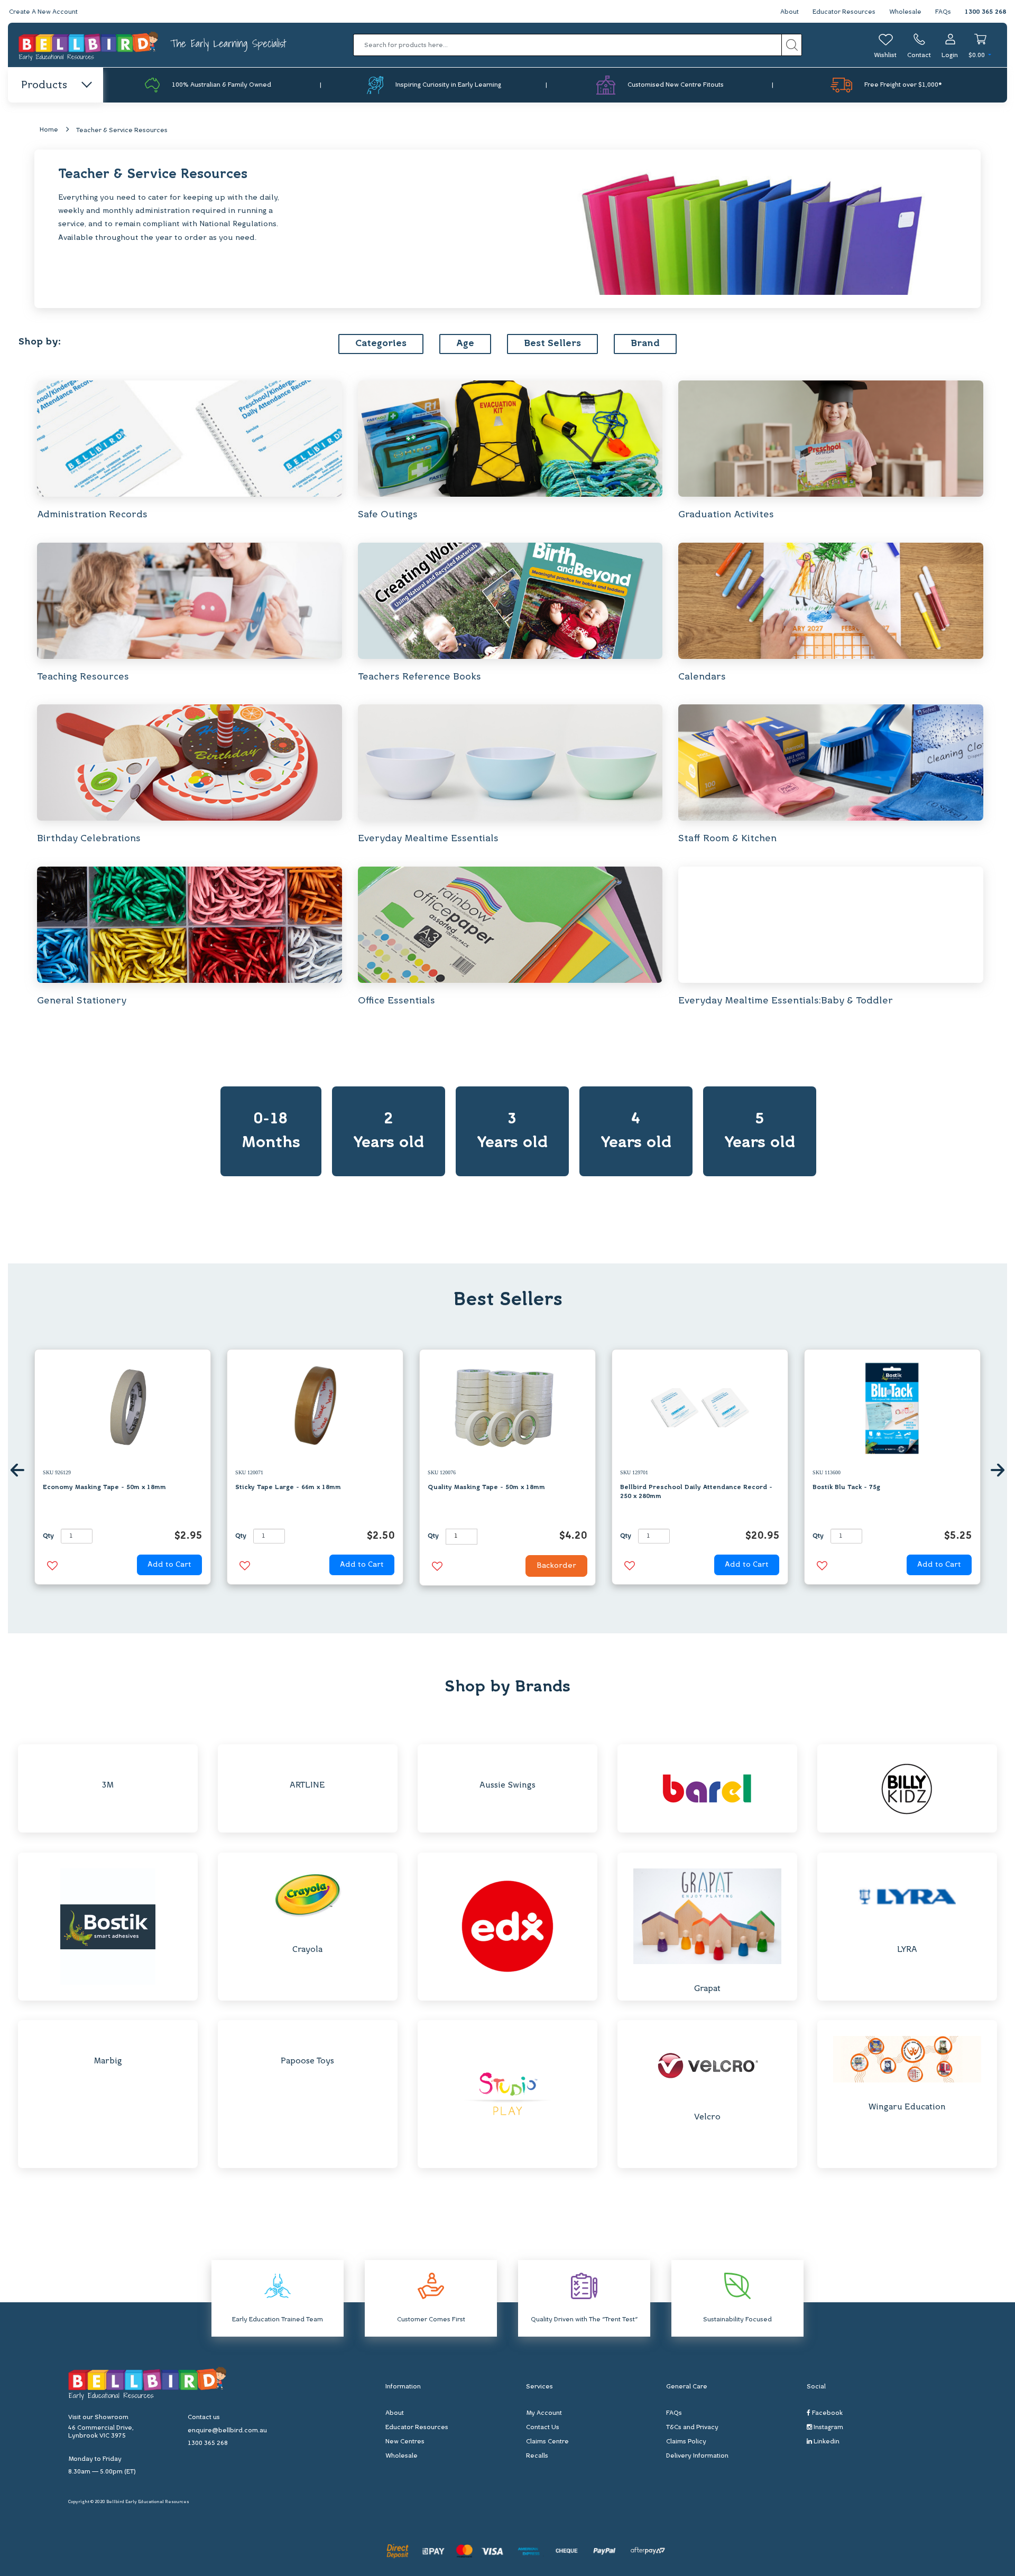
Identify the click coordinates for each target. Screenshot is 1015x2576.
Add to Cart (169, 1565)
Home (49, 130)
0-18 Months (271, 1131)
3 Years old (512, 1131)
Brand (645, 344)
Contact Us (543, 2428)
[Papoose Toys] (307, 2036)
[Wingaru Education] (907, 2059)
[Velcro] (707, 2064)
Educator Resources (844, 12)
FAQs (943, 12)
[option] (123, 1470)
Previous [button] (17, 1470)
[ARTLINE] (307, 1760)
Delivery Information (697, 2456)
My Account (544, 2413)
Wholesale (905, 12)
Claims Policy (686, 2442)
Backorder (556, 1566)
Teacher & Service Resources (122, 131)
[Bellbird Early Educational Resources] (89, 45)
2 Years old (389, 1131)
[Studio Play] (508, 2094)
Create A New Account (43, 12)
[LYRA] (907, 1897)
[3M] (108, 1760)
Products (44, 86)
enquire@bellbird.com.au (227, 2431)
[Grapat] (707, 1916)
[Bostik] (108, 1926)
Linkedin (826, 2442)
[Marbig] (108, 2036)
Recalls (537, 2456)
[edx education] (508, 1926)
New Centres (405, 2442)
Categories (381, 344)
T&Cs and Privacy (692, 2428)
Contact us (204, 2417)
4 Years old (636, 1131)
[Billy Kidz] (907, 1788)
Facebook (827, 2413)
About (790, 12)
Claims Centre (547, 2442)
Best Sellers (552, 344)
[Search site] (792, 45)
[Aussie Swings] (507, 1760)
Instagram (828, 2428)
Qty (48, 1536)
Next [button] (998, 1470)
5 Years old (760, 1131)
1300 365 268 (985, 12)
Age (465, 344)
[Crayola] (307, 1897)
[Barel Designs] (707, 1788)
